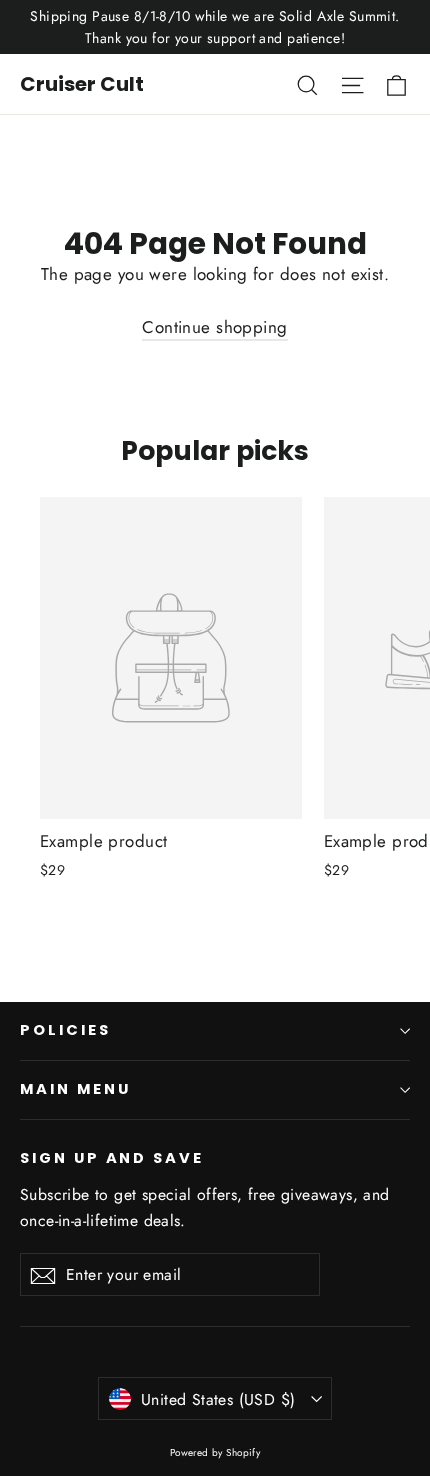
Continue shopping (214, 327)
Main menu (75, 1089)
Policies (65, 1030)
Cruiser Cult (82, 84)
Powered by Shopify (215, 1452)
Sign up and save (112, 1158)
